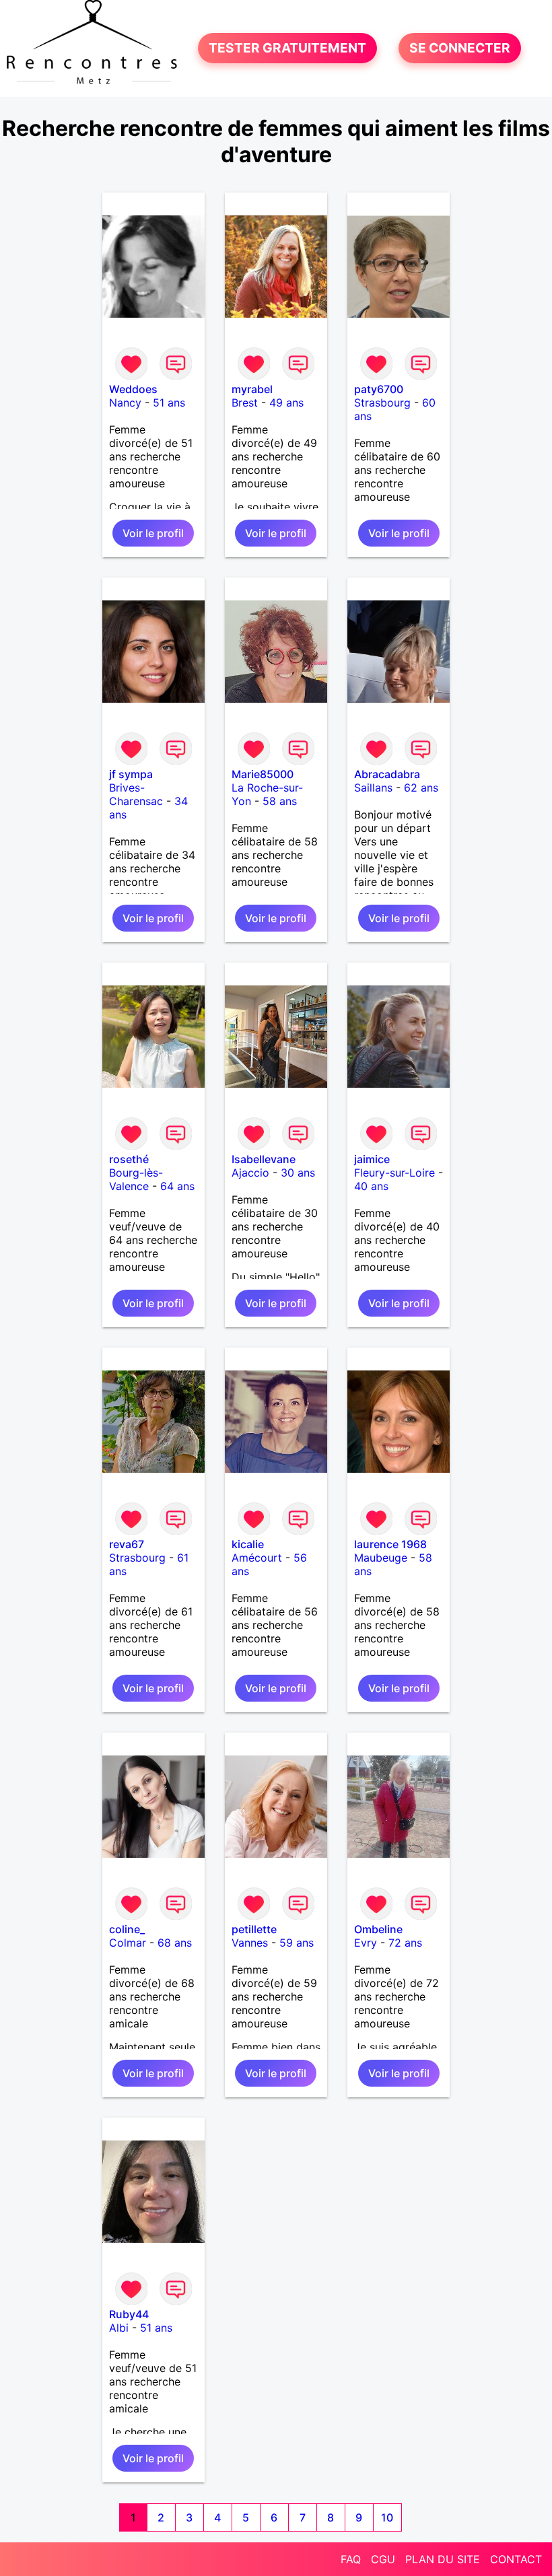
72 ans (405, 1943)
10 (387, 2517)
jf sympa (131, 774)
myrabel (252, 389)
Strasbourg (382, 403)
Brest (245, 403)
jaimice (372, 1159)
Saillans (373, 788)
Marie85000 (263, 774)
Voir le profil (153, 533)
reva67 (127, 1544)
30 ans (298, 1173)
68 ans (175, 1943)
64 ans (177, 1186)
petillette (254, 1929)
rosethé (129, 1159)
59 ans (297, 1943)
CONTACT (516, 2559)
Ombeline (378, 1929)
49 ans (286, 403)
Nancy (125, 403)
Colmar (128, 1943)
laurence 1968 (390, 1544)
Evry (366, 1943)
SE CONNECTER (460, 48)
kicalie (248, 1544)
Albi (119, 2328)
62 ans (421, 788)
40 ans (371, 1186)
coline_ (127, 1929)
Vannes (250, 1943)
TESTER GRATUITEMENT (287, 48)
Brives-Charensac (136, 794)
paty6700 (379, 389)
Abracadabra (387, 774)
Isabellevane (264, 1159)
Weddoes (133, 389)
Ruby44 (129, 2314)
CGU (383, 2559)
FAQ (351, 2559)
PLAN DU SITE (443, 2559)
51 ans (169, 403)
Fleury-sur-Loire (394, 1173)
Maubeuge (381, 1558)
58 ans (280, 801)
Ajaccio (250, 1173)
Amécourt (257, 1558)
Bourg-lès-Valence (136, 1179)
